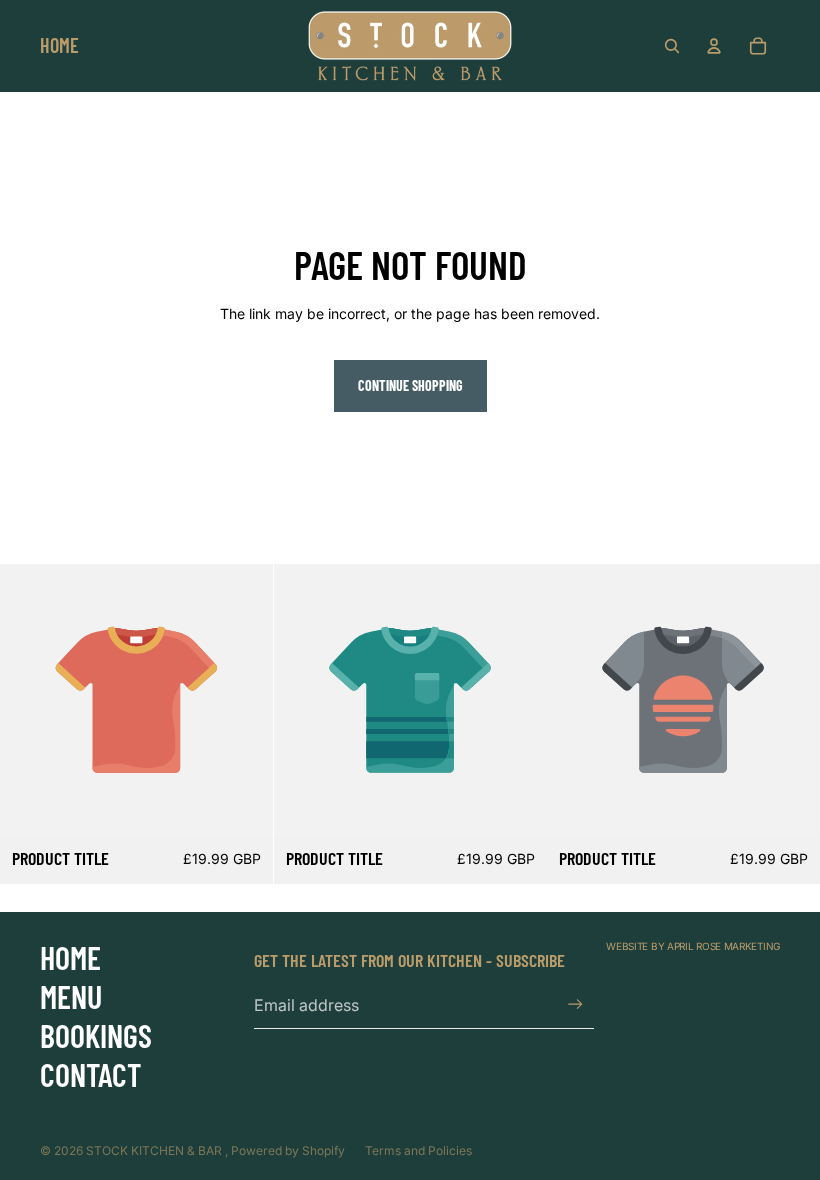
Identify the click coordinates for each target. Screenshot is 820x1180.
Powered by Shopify (288, 1150)
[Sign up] (575, 1004)
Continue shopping (410, 385)
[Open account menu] (714, 46)
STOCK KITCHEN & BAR (155, 1150)
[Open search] (672, 46)
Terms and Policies (418, 1150)
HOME (70, 957)
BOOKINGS (96, 1035)
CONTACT (90, 1074)
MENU (71, 996)
